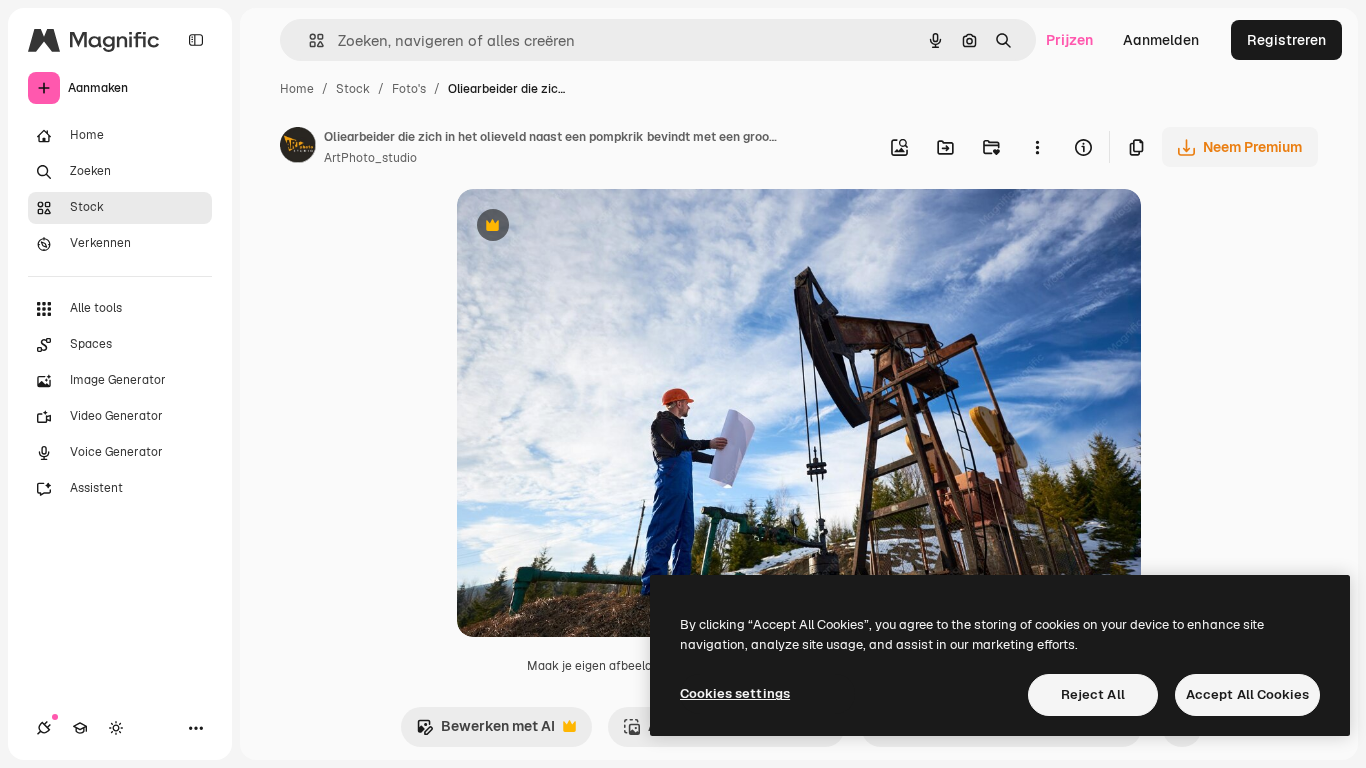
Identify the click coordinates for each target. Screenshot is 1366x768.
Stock (353, 89)
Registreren (1286, 40)
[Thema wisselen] (116, 728)
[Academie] (80, 728)
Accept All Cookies (1247, 694)
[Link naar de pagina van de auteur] (298, 148)
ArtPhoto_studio (370, 158)
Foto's (409, 89)
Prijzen (1069, 40)
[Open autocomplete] (308, 40)
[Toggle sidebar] (196, 40)
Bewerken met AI (485, 731)
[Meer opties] (1037, 147)
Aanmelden (1161, 40)
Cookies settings (735, 693)
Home (297, 89)
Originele (588, 227)
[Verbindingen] (44, 728)
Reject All (1093, 694)
